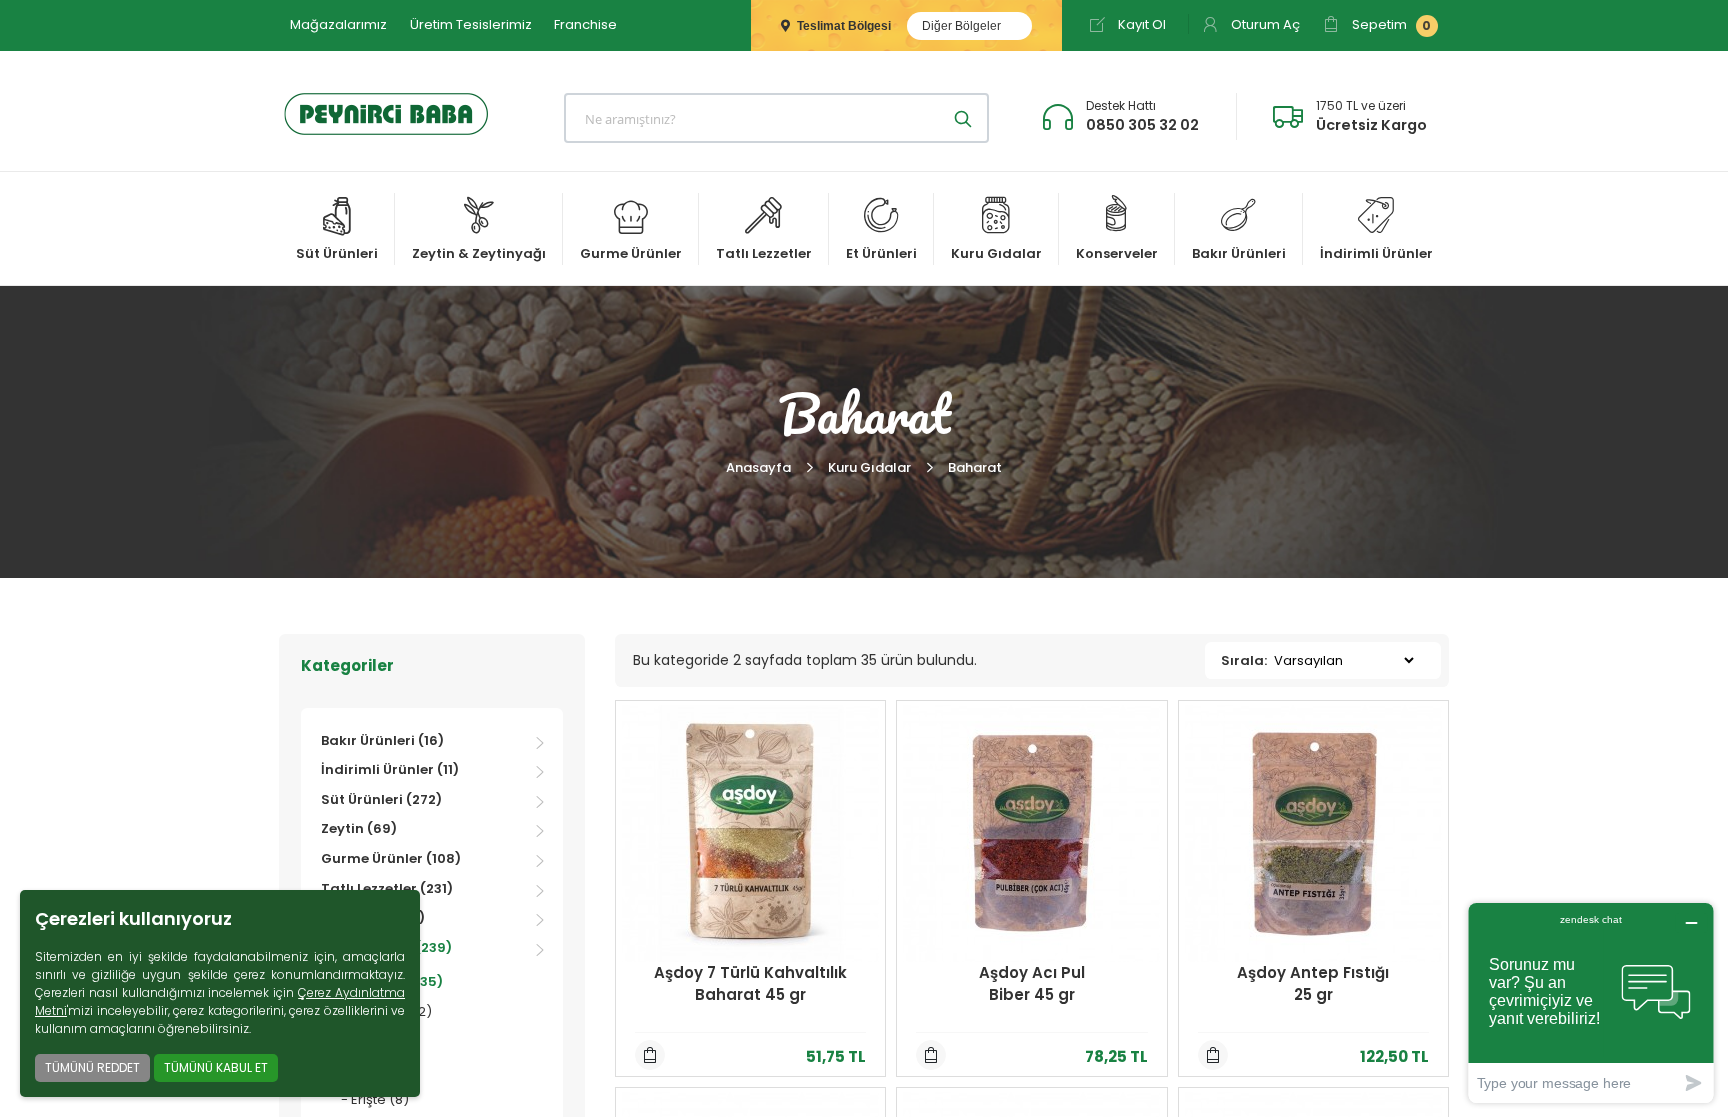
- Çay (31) (372, 1040)
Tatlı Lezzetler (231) (387, 888)
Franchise (585, 24)
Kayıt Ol (1140, 24)
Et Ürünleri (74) (373, 917)
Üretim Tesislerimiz (471, 24)
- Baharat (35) (392, 981)
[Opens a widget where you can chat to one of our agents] (1591, 1002)
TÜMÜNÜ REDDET (92, 1067)
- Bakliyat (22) (386, 1011)
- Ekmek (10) (381, 1070)
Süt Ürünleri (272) (381, 799)
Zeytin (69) (359, 828)
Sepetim (1390, 24)
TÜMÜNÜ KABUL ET (216, 1067)
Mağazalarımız (338, 24)
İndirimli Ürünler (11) (390, 769)
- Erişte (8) (375, 1099)
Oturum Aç (1264, 24)
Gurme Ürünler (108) (391, 858)
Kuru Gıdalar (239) (386, 947)
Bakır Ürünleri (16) (382, 740)
